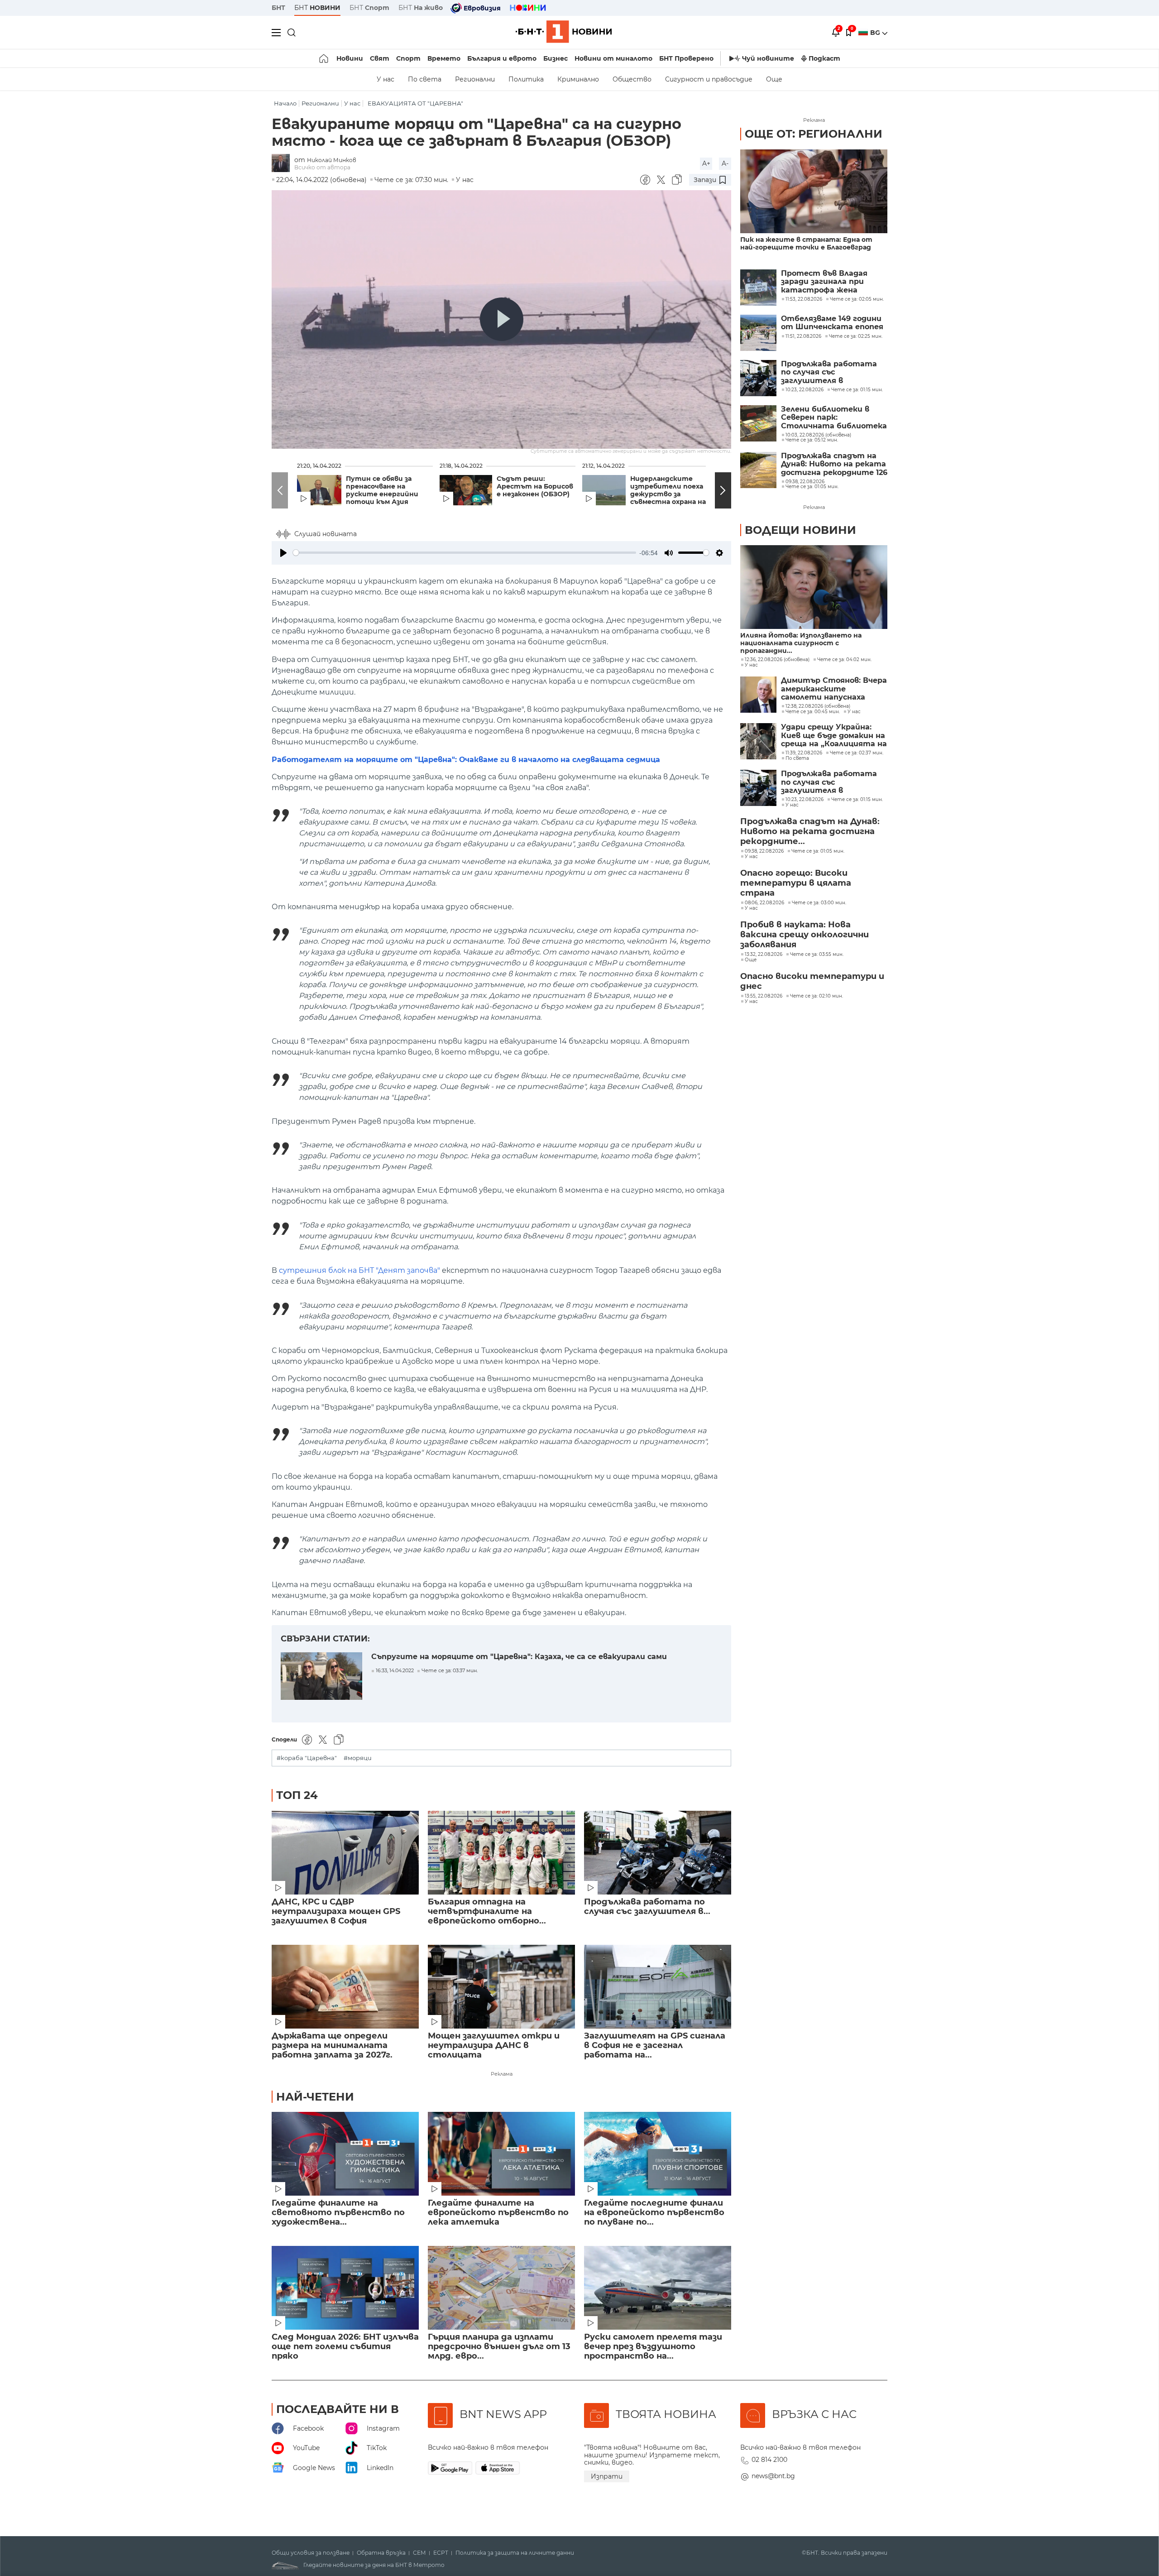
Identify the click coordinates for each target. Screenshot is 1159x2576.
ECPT (441, 2553)
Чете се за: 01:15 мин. (857, 800)
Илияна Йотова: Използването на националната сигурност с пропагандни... (801, 643)
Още (774, 79)
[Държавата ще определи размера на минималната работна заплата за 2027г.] (345, 1987)
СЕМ (419, 2553)
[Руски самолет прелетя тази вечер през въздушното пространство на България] (658, 2288)
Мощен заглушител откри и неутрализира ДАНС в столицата (494, 2046)
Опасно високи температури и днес (812, 981)
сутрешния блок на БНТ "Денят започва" (359, 1270)
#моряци (358, 1758)
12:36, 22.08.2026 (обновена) (777, 660)
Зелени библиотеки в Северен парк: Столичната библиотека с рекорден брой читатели (834, 418)
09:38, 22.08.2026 (764, 851)
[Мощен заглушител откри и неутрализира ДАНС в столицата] (501, 1987)
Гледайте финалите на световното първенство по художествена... (338, 2213)
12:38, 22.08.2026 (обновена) (818, 706)
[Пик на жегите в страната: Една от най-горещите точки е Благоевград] (814, 191)
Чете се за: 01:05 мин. (818, 851)
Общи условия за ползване (311, 2553)
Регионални (475, 79)
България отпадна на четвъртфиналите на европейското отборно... (487, 1912)
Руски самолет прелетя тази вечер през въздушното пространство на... (653, 2347)
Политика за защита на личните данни (515, 2553)
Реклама (502, 2074)
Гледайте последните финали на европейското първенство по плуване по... (654, 2213)
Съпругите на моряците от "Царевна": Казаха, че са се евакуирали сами (519, 1657)
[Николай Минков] (283, 164)
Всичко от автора (322, 167)
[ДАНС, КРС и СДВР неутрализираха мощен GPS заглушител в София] (345, 1853)
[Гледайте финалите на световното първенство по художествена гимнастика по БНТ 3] (345, 2154)
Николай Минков (332, 160)
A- (725, 163)
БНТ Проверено (686, 58)
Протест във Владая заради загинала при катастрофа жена (824, 282)
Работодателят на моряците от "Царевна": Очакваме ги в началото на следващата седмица (466, 760)
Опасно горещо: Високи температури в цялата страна (796, 883)
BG (876, 33)
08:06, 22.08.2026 (764, 903)
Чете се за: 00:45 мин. (813, 712)
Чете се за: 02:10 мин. (817, 996)
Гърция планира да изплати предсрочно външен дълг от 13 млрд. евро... (499, 2347)
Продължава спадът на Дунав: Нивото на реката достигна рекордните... (810, 831)
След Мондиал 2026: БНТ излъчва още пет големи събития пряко (345, 2347)
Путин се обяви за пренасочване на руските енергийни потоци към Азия (382, 490)
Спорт (408, 58)
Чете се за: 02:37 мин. (857, 753)
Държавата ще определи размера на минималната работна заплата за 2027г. (332, 2046)
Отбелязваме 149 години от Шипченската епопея (832, 323)
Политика (526, 79)
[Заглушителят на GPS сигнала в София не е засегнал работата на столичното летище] (658, 1987)
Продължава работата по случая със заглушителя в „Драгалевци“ (829, 372)
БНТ (278, 8)
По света (425, 79)
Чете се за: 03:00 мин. (819, 903)
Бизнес (556, 58)
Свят (380, 58)
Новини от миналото (613, 58)
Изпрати (607, 2476)
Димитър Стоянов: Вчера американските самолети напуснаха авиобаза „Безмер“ (834, 689)
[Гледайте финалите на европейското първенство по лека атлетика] (501, 2154)
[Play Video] (502, 319)
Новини (350, 58)
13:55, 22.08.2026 (764, 996)
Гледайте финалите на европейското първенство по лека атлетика (498, 2213)
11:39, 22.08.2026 (804, 753)
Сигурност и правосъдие (709, 79)
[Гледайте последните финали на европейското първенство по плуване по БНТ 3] (658, 2154)
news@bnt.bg (773, 2476)
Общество (632, 79)
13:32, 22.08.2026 (764, 955)
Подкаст (824, 58)
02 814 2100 (769, 2460)
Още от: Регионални (814, 134)
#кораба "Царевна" (307, 1758)
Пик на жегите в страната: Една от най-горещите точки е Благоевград (806, 244)
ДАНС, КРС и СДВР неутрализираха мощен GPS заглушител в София (336, 1912)
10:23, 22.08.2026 (805, 800)
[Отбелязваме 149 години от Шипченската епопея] (758, 333)
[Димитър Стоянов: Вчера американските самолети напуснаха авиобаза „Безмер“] (758, 695)
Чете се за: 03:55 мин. (817, 955)
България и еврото (502, 58)
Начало (285, 103)
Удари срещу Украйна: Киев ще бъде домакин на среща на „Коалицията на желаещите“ (834, 736)
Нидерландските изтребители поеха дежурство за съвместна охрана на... (671, 490)
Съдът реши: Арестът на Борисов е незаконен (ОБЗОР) (535, 487)
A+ (706, 163)
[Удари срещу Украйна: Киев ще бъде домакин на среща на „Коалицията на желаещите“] (758, 741)
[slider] (465, 553)
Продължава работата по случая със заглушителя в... (647, 1907)
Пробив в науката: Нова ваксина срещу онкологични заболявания (805, 935)
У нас (386, 79)
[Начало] (324, 58)
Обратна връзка (381, 2553)
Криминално (578, 79)
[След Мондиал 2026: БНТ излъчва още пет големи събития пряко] (345, 2288)
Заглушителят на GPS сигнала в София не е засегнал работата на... (655, 2046)
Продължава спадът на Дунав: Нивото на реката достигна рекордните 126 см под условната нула (834, 464)
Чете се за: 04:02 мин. (844, 660)
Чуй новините (768, 58)
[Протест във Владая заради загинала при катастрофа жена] (758, 288)
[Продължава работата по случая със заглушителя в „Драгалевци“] (658, 1853)
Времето (444, 58)
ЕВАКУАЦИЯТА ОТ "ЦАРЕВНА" (415, 103)
